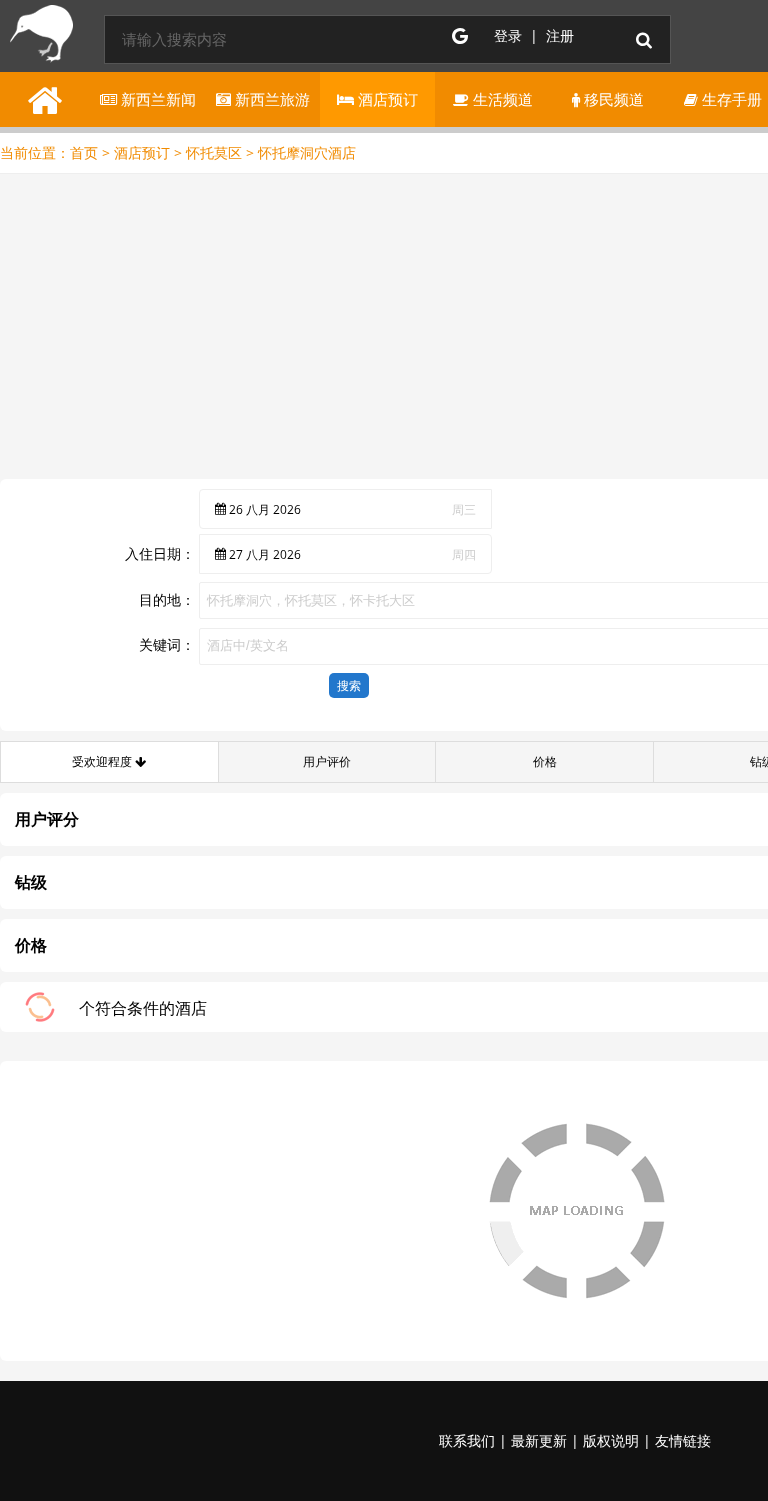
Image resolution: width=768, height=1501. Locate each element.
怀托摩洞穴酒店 (307, 152)
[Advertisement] (384, 329)
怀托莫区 (214, 152)
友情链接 (683, 1440)
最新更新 (539, 1440)
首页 (84, 152)
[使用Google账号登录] (460, 36)
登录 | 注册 (534, 35)
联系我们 (467, 1440)
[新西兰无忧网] (38, 38)
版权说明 (611, 1440)
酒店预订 (142, 152)
